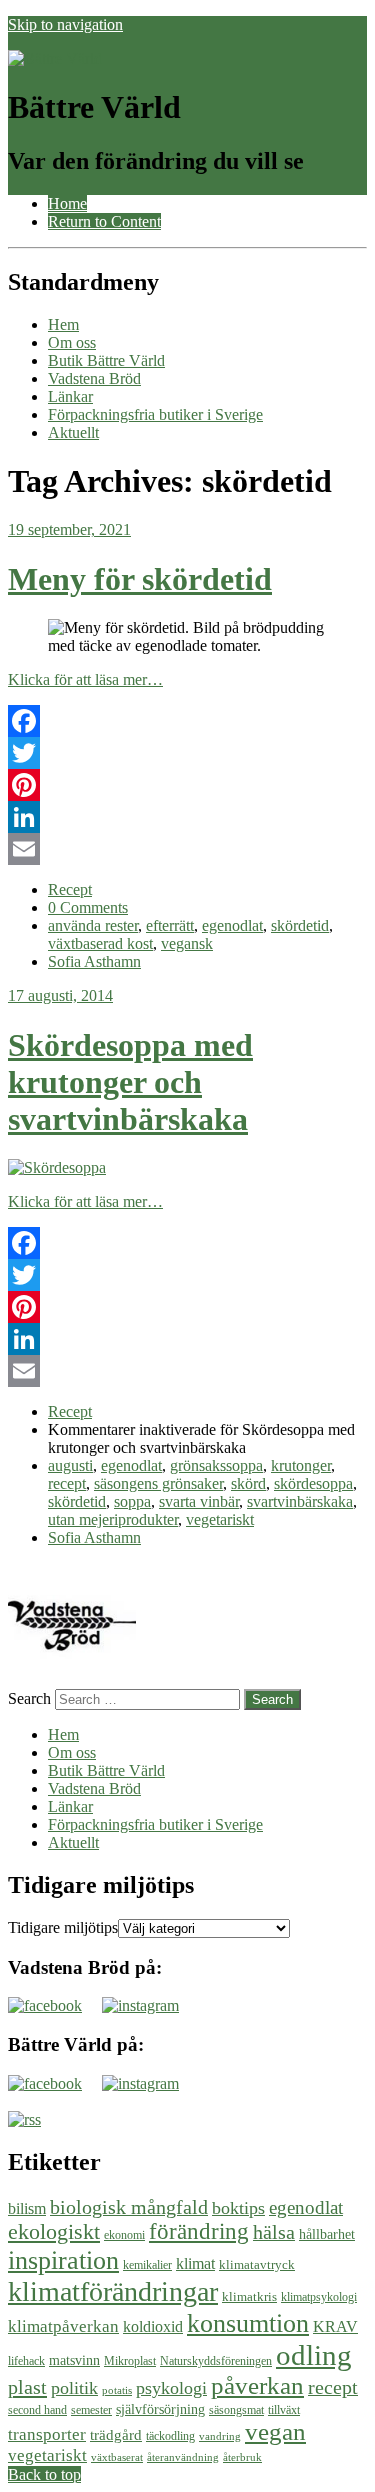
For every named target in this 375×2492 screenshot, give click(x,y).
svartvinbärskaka (300, 1501)
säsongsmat (236, 2410)
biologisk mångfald (129, 2207)
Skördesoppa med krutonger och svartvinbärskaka (130, 1082)
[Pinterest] (187, 785)
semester (91, 2410)
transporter (47, 2434)
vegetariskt (220, 1519)
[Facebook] (187, 721)
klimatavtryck (257, 2264)
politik (74, 2388)
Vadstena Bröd (94, 378)
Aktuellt (73, 432)
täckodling (170, 2436)
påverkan (257, 2385)
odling (314, 2355)
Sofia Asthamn (94, 961)
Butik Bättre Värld (106, 360)
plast (27, 2387)
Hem (63, 324)
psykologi (171, 2388)
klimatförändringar (113, 2291)
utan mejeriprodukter (113, 1519)
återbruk (242, 2457)
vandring (220, 2436)
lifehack (26, 2361)
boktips (238, 2208)
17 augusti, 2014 (60, 995)
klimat (195, 2263)
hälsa (274, 2232)
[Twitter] (187, 753)
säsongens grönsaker (158, 1483)
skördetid (300, 925)
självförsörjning (160, 2409)
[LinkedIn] (187, 817)
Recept (70, 889)
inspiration (63, 2260)
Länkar (70, 396)
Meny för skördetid (140, 579)
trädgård (116, 2434)
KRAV (335, 2326)
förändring (199, 2231)
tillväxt (284, 2410)
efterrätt (170, 925)
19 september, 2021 (69, 529)
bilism (27, 2208)
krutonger (301, 1465)
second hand (37, 2410)
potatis (117, 2390)
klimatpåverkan (63, 2326)
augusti (70, 1465)
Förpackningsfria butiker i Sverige (155, 414)
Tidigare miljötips (63, 1927)
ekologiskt (54, 2231)
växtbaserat (117, 2457)
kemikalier (147, 2265)
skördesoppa (313, 1483)
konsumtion (248, 2323)
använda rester (93, 925)
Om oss (72, 342)
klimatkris (249, 2296)
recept (67, 1483)
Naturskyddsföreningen (216, 2361)
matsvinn (74, 2360)
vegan (275, 2431)
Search (29, 1698)
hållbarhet (327, 2234)
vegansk (187, 943)
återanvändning (183, 2457)
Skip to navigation (65, 24)
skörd (248, 1483)
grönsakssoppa (216, 1465)
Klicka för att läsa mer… (85, 679)
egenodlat (232, 925)
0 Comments (88, 907)
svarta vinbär (199, 1501)
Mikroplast (130, 2361)
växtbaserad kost (100, 943)
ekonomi (124, 2235)
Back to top (44, 2474)
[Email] (187, 849)
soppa (132, 1501)
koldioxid (153, 2326)
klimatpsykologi (319, 2297)
